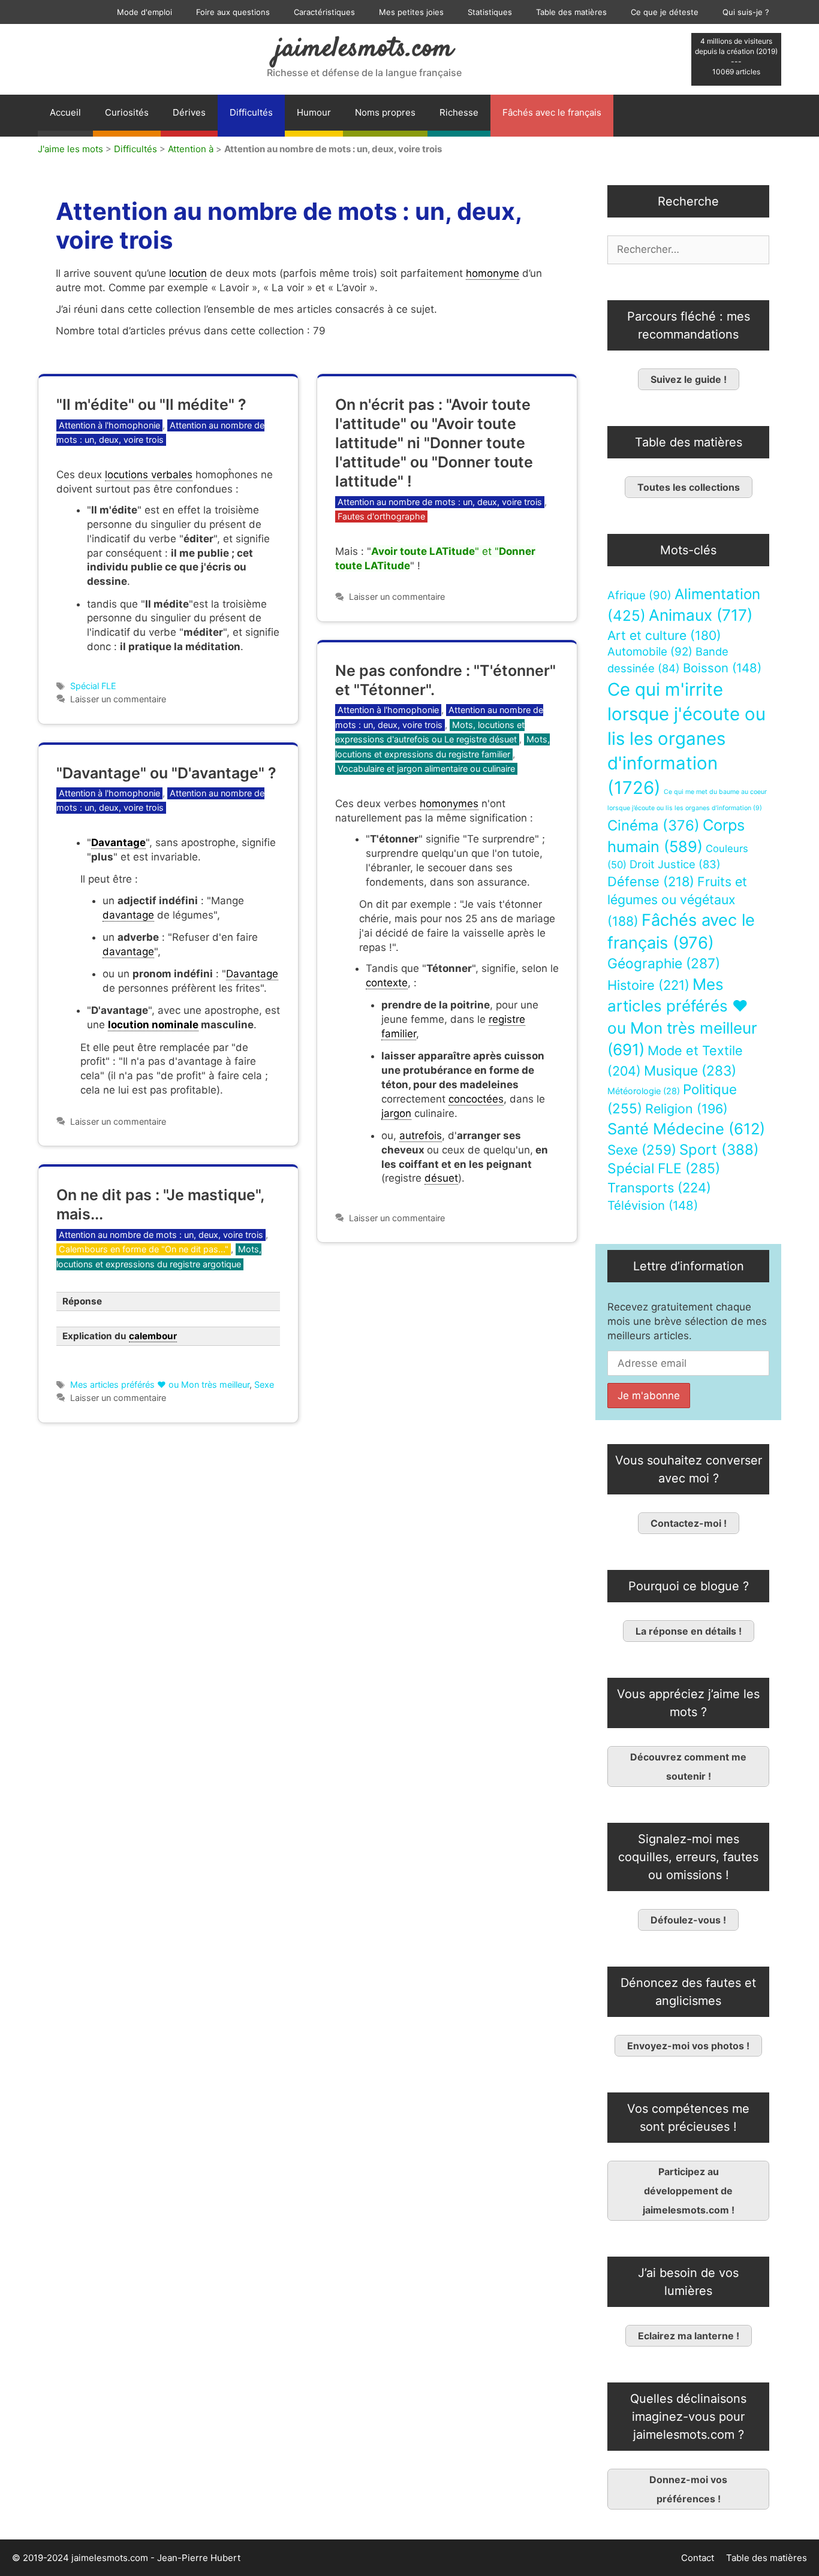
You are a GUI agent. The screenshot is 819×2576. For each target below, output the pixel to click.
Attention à (191, 149)
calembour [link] (153, 1336)
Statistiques (490, 12)
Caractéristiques (324, 12)
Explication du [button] (120, 1336)
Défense (651, 881)
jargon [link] (396, 1113)
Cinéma (654, 825)
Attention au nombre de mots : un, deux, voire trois (440, 502)
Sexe (264, 1384)
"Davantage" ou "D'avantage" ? (166, 773)
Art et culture (664, 635)
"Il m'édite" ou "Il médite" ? (151, 404)
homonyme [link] (493, 273)
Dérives (189, 112)
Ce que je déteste (665, 12)
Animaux (701, 615)
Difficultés (251, 112)
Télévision (653, 1205)
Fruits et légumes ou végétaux (677, 901)
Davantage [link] (118, 842)
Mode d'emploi (144, 12)
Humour (314, 112)
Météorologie (644, 1091)
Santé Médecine (686, 1129)
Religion (686, 1109)
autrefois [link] (421, 1136)
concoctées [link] (476, 1099)
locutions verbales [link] (149, 475)
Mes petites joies (411, 12)
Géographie (664, 964)
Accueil (65, 112)
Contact (698, 2558)
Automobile (650, 652)
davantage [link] (128, 915)
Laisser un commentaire (118, 699)
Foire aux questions (233, 12)
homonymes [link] (449, 804)
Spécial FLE (93, 686)
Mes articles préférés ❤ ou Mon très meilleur (160, 1384)
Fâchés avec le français (552, 112)
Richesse (459, 112)
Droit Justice (675, 864)
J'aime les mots (70, 149)
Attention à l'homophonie (109, 425)
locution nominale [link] (153, 1025)
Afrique (639, 595)
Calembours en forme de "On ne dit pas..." (144, 1249)
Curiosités (127, 112)
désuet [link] (441, 1178)
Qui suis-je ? (746, 12)
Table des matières (571, 12)
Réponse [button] (82, 1301)
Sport (719, 1150)
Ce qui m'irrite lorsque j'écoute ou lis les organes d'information (686, 739)
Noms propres (385, 112)
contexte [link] (387, 983)
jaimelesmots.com (364, 49)
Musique (690, 1070)
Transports (659, 1188)
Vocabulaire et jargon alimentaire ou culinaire (426, 768)
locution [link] (188, 273)
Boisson (722, 668)
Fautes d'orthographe (381, 516)
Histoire (648, 985)
